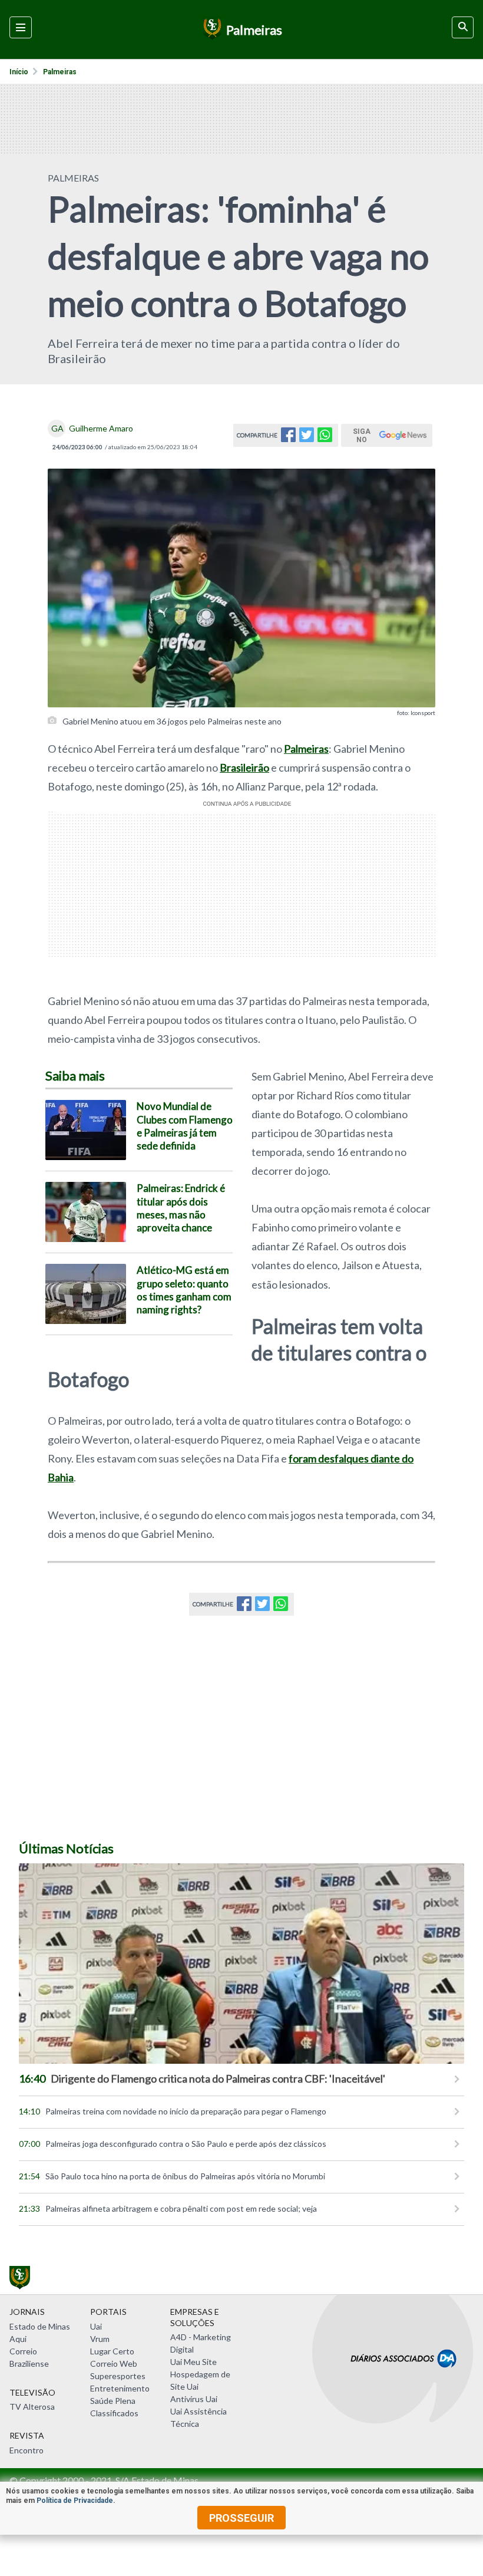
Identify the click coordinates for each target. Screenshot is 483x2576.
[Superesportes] (211, 29)
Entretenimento (120, 2388)
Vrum (100, 2339)
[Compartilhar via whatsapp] (325, 438)
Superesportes (118, 2376)
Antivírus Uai (194, 2399)
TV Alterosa (32, 2407)
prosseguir (241, 2518)
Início (19, 72)
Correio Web (114, 2363)
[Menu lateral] (21, 27)
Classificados (114, 2413)
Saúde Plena (113, 2401)
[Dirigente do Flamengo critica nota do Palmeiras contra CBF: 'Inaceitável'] (241, 1964)
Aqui (18, 2339)
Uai (96, 2326)
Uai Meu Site (193, 2362)
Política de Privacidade (75, 2501)
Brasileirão (244, 767)
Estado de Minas (40, 2326)
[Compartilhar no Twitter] (307, 438)
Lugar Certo (112, 2351)
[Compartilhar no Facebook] (288, 438)
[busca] (463, 27)
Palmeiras (60, 72)
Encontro (27, 2450)
